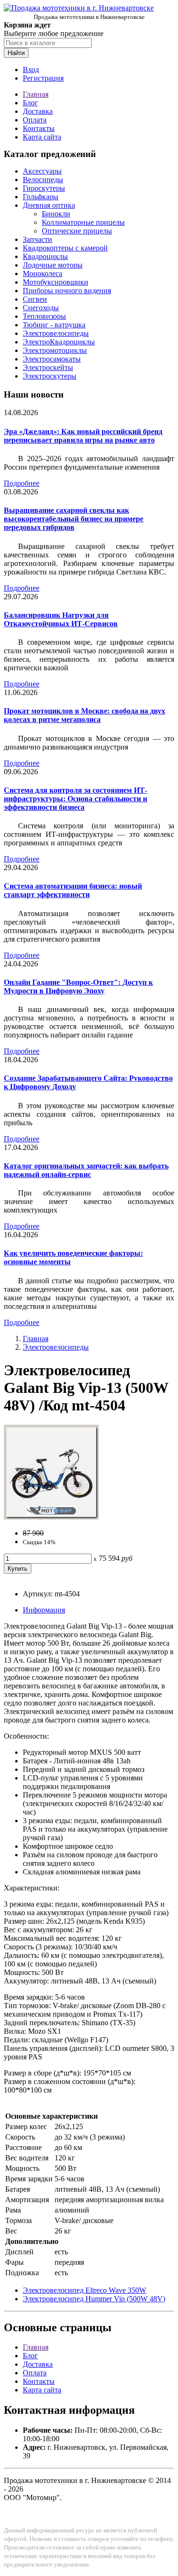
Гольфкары (41, 197)
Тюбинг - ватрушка (54, 325)
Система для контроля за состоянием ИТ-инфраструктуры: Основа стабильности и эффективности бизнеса (75, 799)
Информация (44, 1610)
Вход (31, 69)
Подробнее (22, 483)
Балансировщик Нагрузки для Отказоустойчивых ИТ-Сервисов (61, 619)
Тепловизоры (44, 316)
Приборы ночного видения (67, 291)
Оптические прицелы (77, 231)
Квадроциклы (45, 256)
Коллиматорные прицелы (83, 222)
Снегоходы (41, 308)
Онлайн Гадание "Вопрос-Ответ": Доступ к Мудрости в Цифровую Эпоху (78, 987)
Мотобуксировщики (56, 282)
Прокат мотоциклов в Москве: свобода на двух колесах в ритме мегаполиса (84, 715)
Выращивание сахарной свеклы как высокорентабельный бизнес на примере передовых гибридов (74, 519)
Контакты (39, 128)
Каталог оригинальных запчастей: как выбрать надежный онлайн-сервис (86, 1170)
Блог (30, 103)
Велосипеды (43, 180)
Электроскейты (48, 367)
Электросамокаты (52, 359)
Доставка (38, 111)
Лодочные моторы (53, 265)
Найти (16, 53)
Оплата (35, 120)
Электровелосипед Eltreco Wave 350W (84, 2290)
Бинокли (56, 214)
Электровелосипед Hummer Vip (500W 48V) (94, 2299)
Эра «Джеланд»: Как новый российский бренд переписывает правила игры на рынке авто (83, 436)
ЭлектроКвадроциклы (59, 342)
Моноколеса (42, 273)
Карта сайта (42, 137)
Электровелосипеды (56, 333)
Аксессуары (42, 171)
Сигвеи (35, 299)
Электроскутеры (50, 376)
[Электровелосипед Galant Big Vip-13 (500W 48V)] (51, 1517)
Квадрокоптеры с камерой (65, 248)
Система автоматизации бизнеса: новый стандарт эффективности (73, 890)
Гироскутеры (44, 188)
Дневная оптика (49, 205)
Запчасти (37, 239)
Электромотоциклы (55, 350)
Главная (36, 94)
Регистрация (43, 78)
